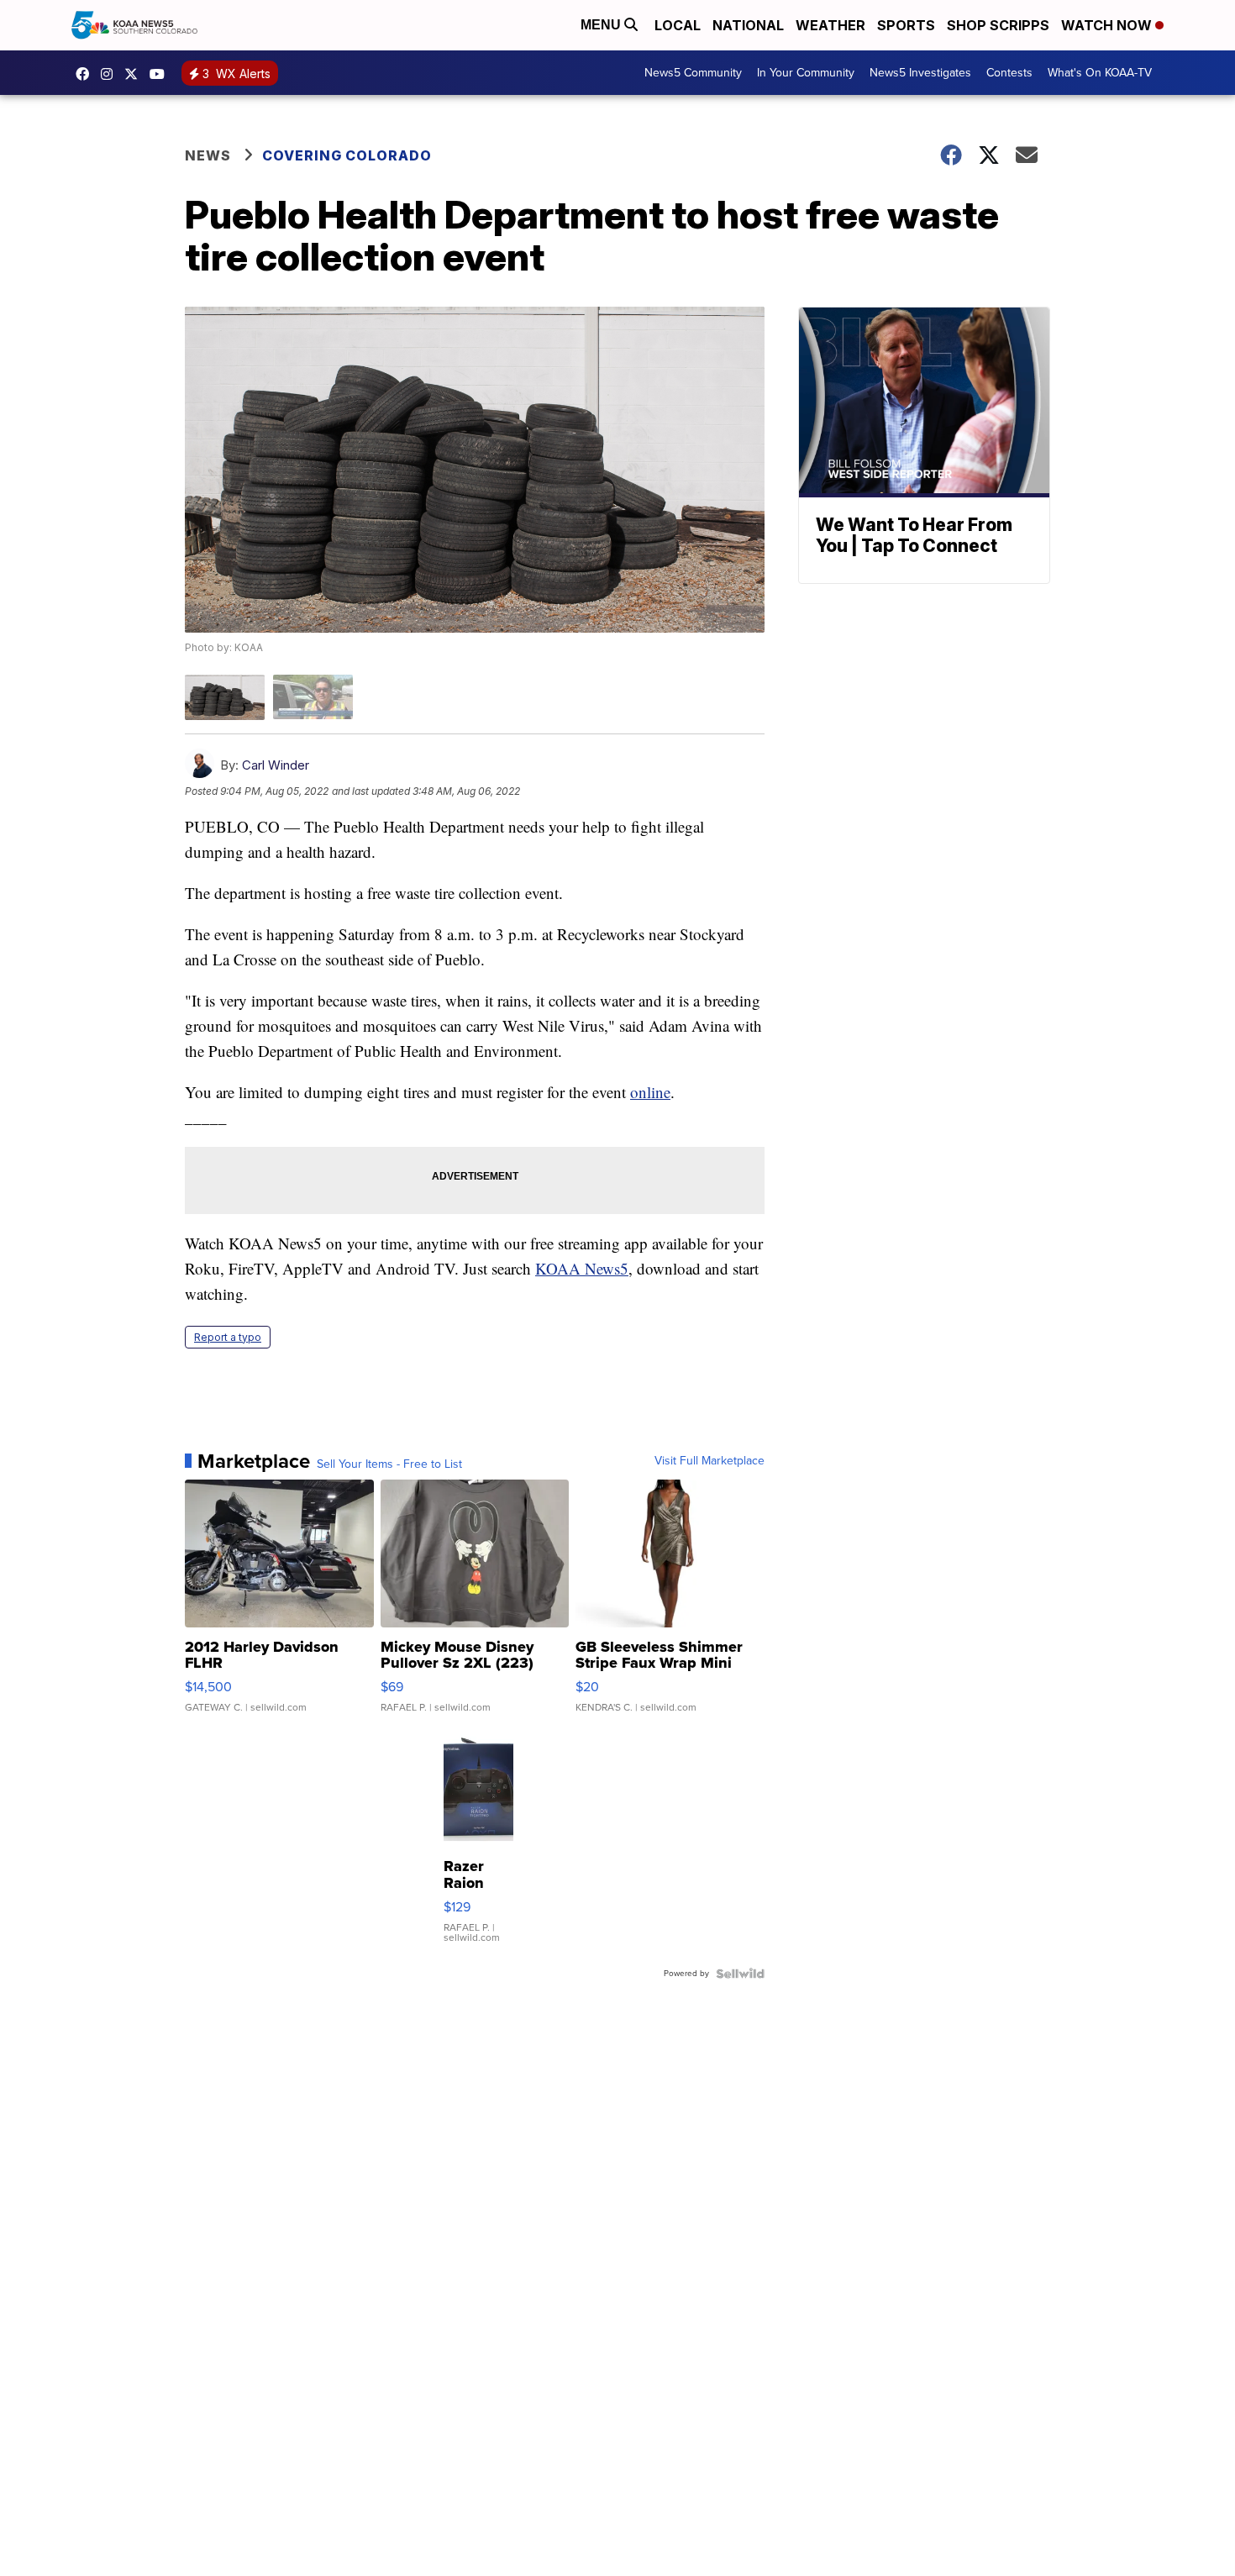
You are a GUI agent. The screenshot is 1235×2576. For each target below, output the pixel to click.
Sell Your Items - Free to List (389, 1464)
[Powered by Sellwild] (740, 1974)
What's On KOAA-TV (1100, 73)
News (208, 155)
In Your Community (806, 73)
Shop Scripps (998, 25)
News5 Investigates (920, 73)
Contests (1009, 73)
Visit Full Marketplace (709, 1461)
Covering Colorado (347, 155)
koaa (135, 74)
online (650, 1092)
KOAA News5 (582, 1268)
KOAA (87, 74)
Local (678, 25)
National (748, 25)
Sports (906, 25)
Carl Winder (276, 765)
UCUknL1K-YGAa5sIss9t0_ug (161, 74)
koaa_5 (111, 74)
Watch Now (1108, 25)
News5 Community (693, 73)
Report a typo (228, 1337)
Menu (602, 25)
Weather (830, 25)
